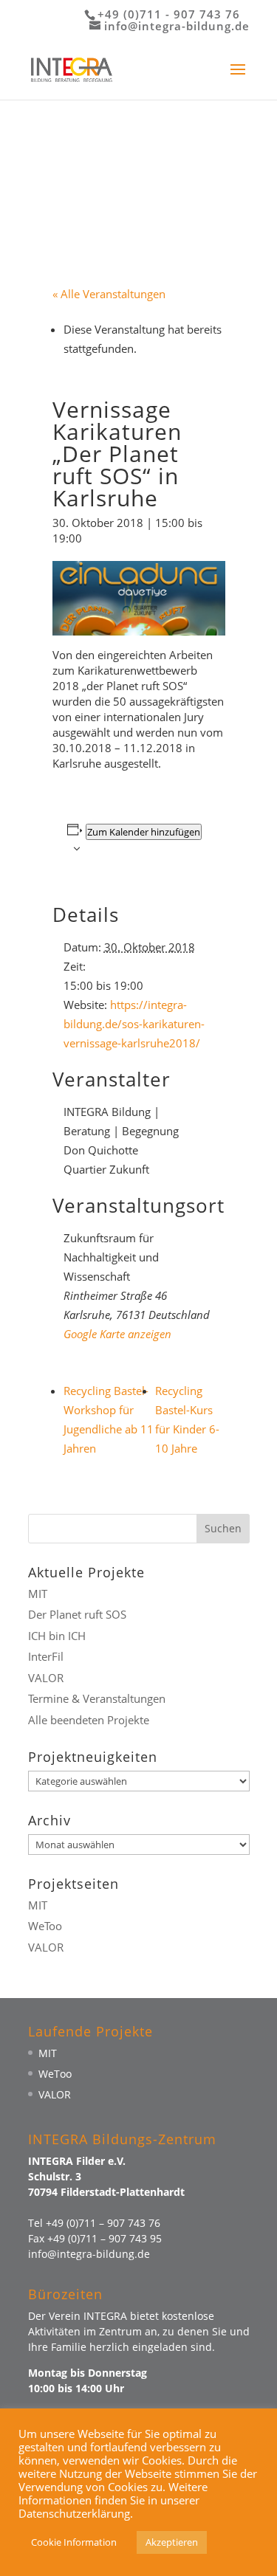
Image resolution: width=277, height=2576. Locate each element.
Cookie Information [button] (74, 2542)
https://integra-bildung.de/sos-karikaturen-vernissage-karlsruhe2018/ (134, 1024)
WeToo (45, 1926)
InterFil (46, 1656)
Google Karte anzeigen (117, 1334)
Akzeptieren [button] (172, 2542)
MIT (38, 1594)
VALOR (46, 1678)
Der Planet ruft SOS (77, 1614)
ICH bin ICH (57, 1636)
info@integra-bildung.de (89, 2254)
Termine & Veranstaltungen (97, 1698)
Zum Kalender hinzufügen (144, 832)
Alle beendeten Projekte (89, 1720)
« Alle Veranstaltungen (109, 294)
